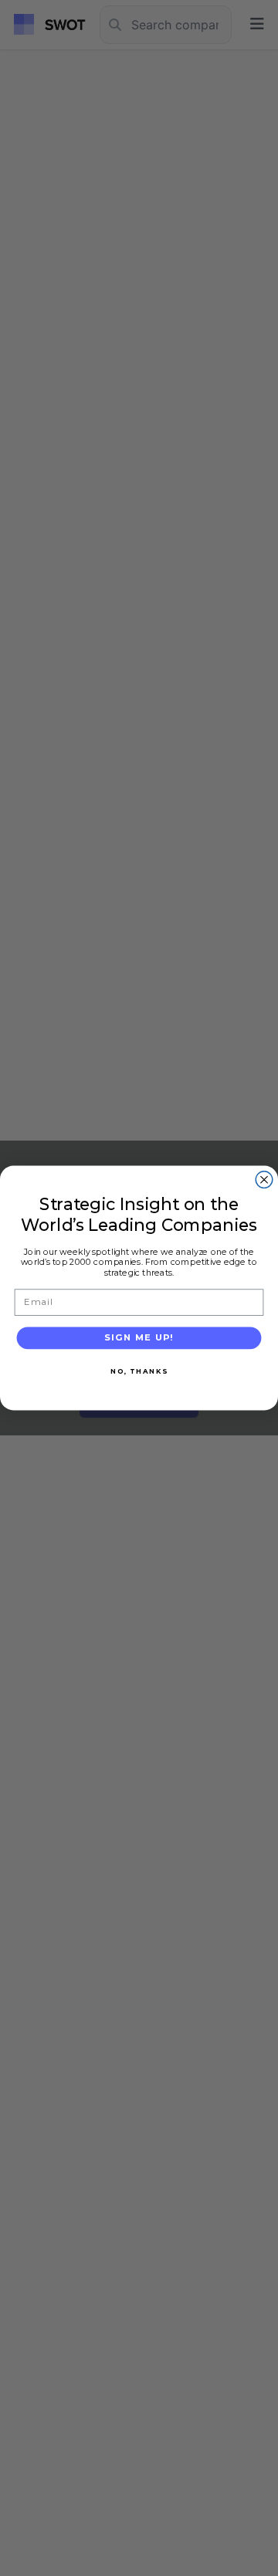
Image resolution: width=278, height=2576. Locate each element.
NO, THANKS (139, 1371)
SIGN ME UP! (139, 1337)
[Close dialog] (264, 1180)
